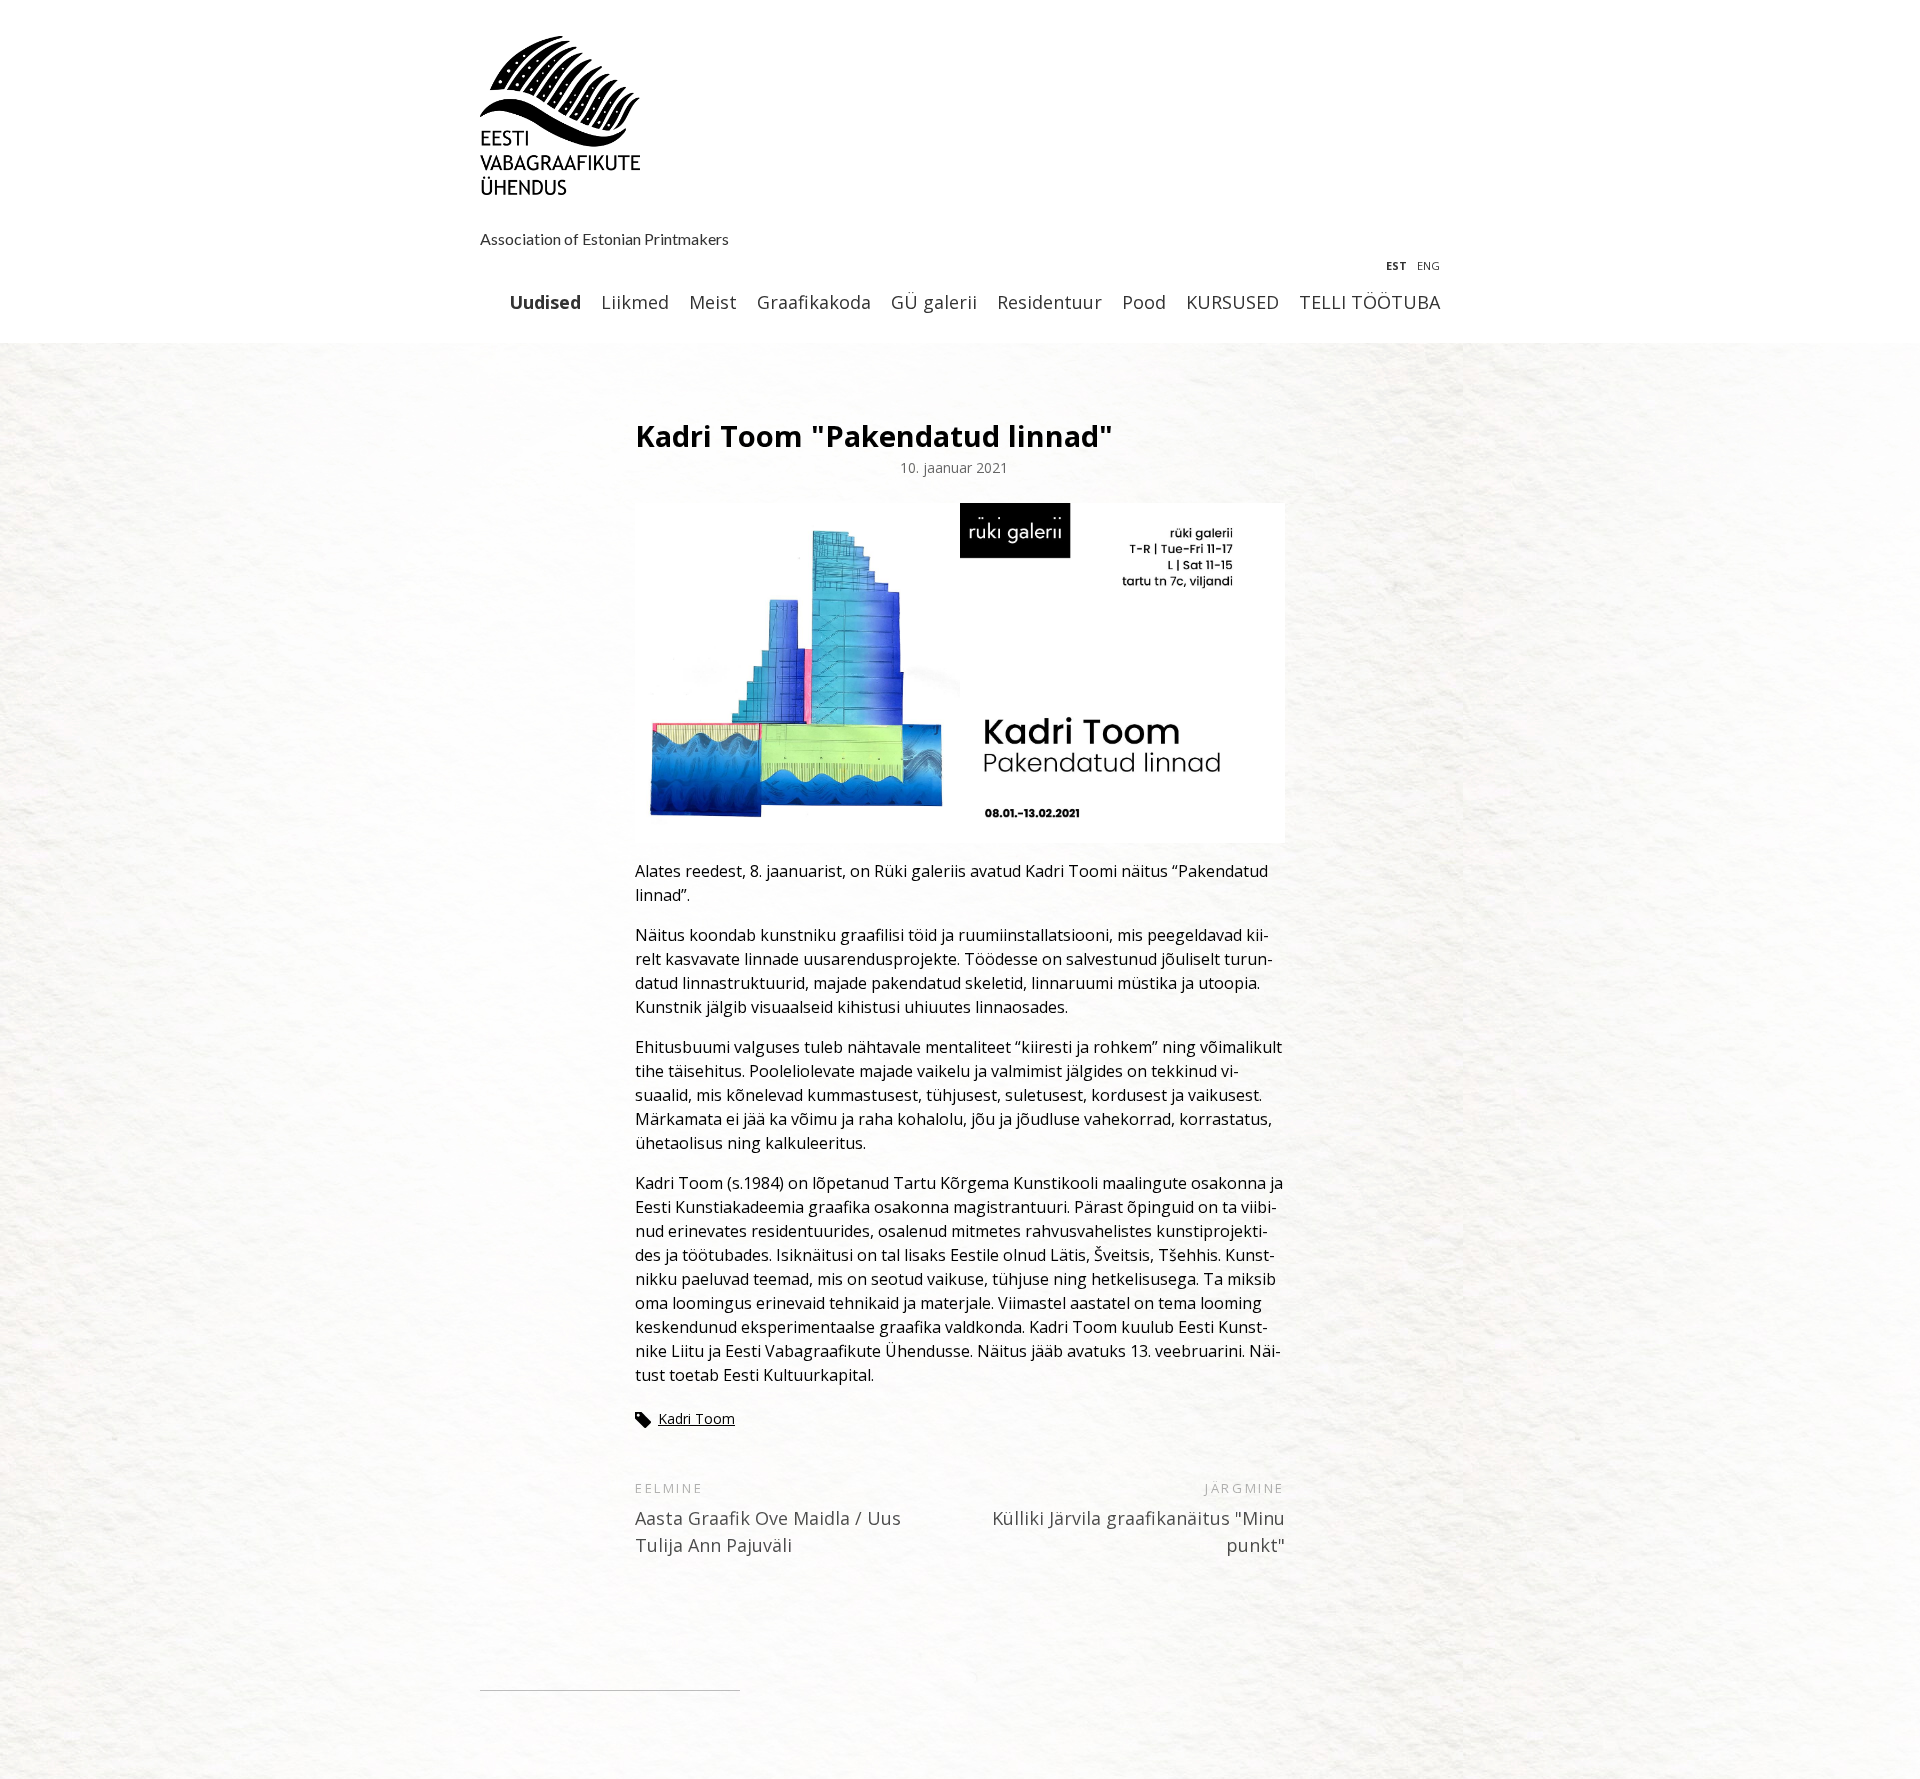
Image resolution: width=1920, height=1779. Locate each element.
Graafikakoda (814, 303)
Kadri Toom (696, 1418)
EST (1396, 265)
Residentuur (1049, 303)
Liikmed (635, 303)
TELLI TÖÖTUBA (1369, 303)
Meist (713, 303)
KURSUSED (1232, 303)
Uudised (545, 303)
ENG (1428, 265)
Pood (1144, 303)
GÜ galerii (934, 303)
